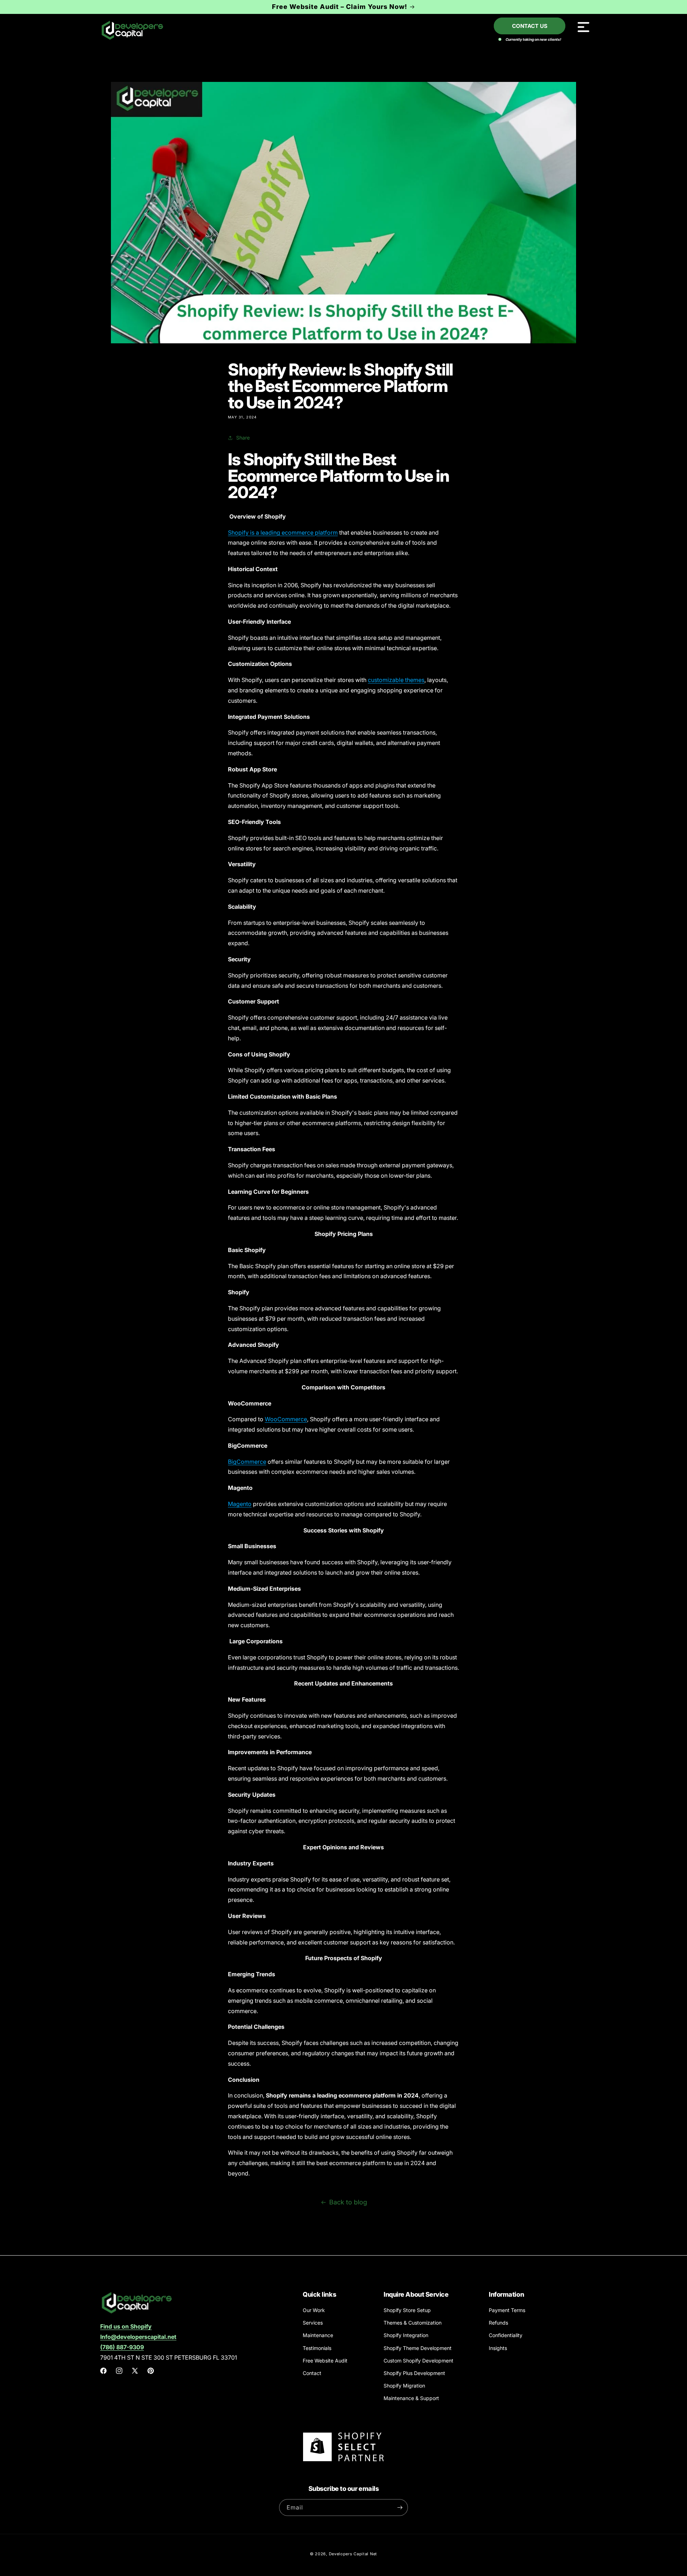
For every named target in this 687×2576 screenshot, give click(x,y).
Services (313, 2323)
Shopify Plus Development (414, 2373)
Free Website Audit (325, 2361)
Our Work (314, 2310)
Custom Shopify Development (418, 2361)
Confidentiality (506, 2335)
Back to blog (348, 2202)
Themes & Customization (413, 2323)
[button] (583, 27)
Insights (498, 2348)
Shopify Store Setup (407, 2310)
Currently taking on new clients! (533, 39)
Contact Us (530, 26)
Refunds (498, 2323)
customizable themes (396, 680)
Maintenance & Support (411, 2398)
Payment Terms (507, 2310)
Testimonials (317, 2348)
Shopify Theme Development (418, 2348)
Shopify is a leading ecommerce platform (283, 533)
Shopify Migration (404, 2386)
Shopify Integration (406, 2335)
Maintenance (318, 2335)
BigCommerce (247, 1462)
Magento (240, 1504)
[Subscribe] (400, 2508)
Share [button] (243, 438)
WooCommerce (286, 1419)
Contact (312, 2373)
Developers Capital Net (353, 2554)
